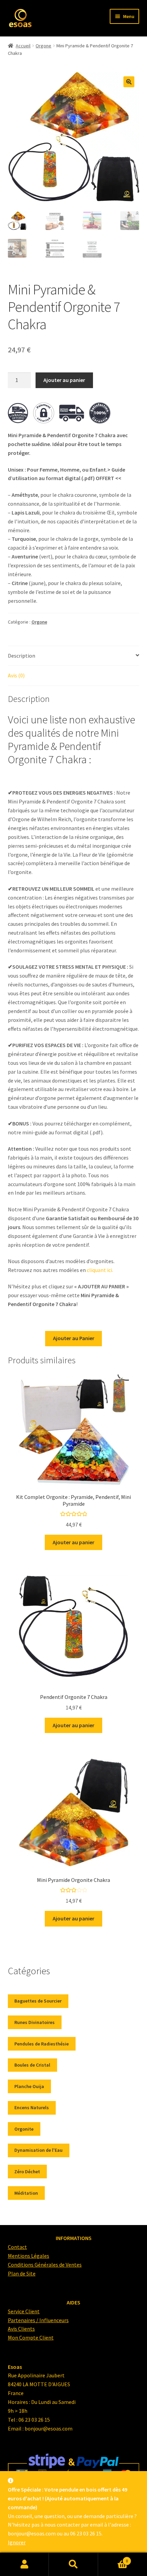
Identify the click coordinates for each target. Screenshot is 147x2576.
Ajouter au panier (64, 380)
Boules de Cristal (32, 2065)
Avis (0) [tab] (16, 675)
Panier (113, 2558)
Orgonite (24, 2129)
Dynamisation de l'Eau (38, 2150)
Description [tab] (22, 656)
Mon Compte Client (31, 2337)
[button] (129, 82)
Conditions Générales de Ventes (45, 2265)
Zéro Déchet (27, 2172)
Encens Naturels (32, 2107)
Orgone (43, 46)
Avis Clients (21, 2329)
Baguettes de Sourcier (38, 2001)
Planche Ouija (29, 2086)
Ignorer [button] (17, 2542)
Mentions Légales (29, 2256)
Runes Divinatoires (35, 2022)
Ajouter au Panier (74, 1338)
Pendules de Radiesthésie (42, 2044)
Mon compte (24, 2564)
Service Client (24, 2311)
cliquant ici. (100, 1270)
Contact (17, 2247)
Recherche (73, 2564)
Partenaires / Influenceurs (38, 2320)
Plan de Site (22, 2273)
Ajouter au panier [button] (73, 1542)
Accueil (23, 46)
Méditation (26, 2193)
